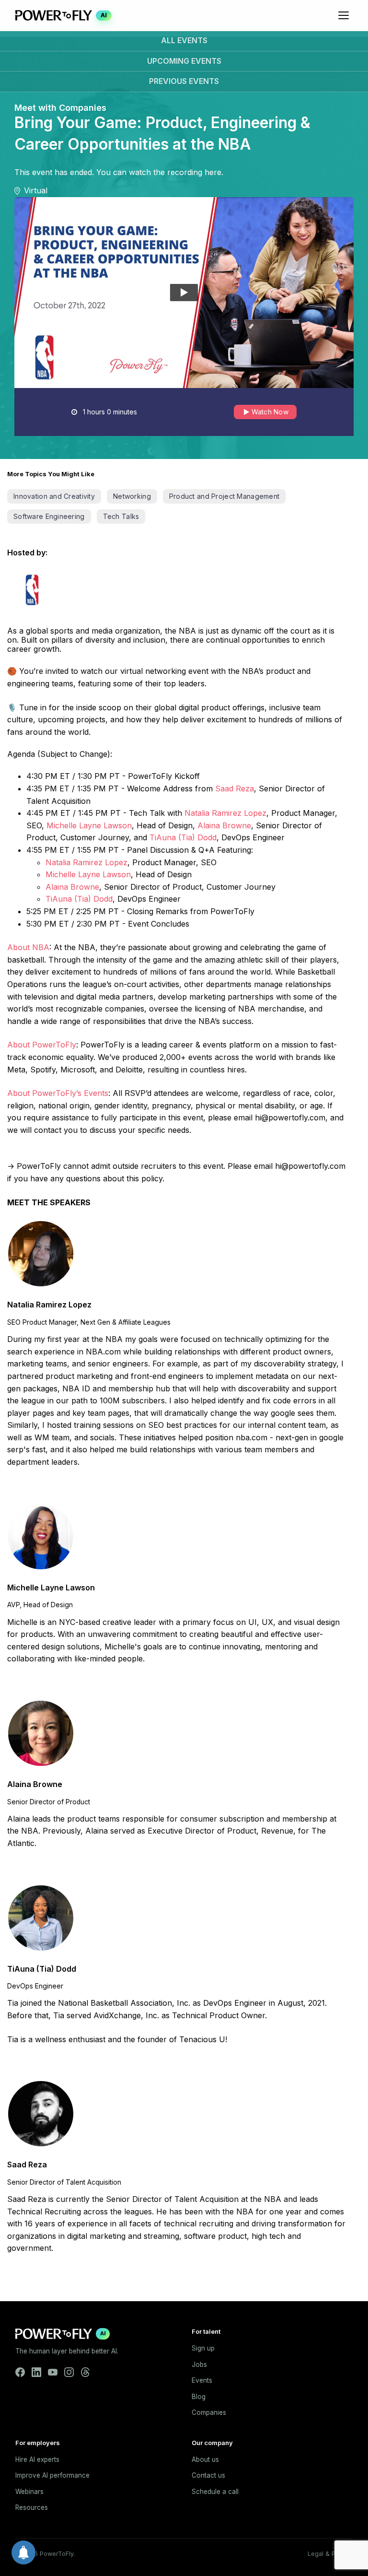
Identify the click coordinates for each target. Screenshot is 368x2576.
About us (205, 2459)
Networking (132, 496)
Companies (209, 2412)
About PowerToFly (42, 1045)
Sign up (203, 2348)
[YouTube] (53, 2372)
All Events (184, 40)
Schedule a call (215, 2492)
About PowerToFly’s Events (58, 1093)
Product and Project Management (224, 496)
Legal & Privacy (330, 2554)
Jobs (199, 2364)
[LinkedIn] (36, 2372)
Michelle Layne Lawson (89, 825)
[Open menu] (344, 15)
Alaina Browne (224, 825)
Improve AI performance (52, 2475)
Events (202, 2380)
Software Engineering (49, 516)
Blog (199, 2397)
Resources (32, 2507)
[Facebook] (20, 2372)
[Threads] (85, 2372)
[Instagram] (69, 2372)
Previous (184, 81)
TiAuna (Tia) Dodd (183, 837)
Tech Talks (121, 516)
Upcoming (184, 61)
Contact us (208, 2475)
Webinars (29, 2492)
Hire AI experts (37, 2459)
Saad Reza (235, 788)
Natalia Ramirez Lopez (225, 813)
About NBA (28, 947)
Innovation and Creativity (54, 496)
